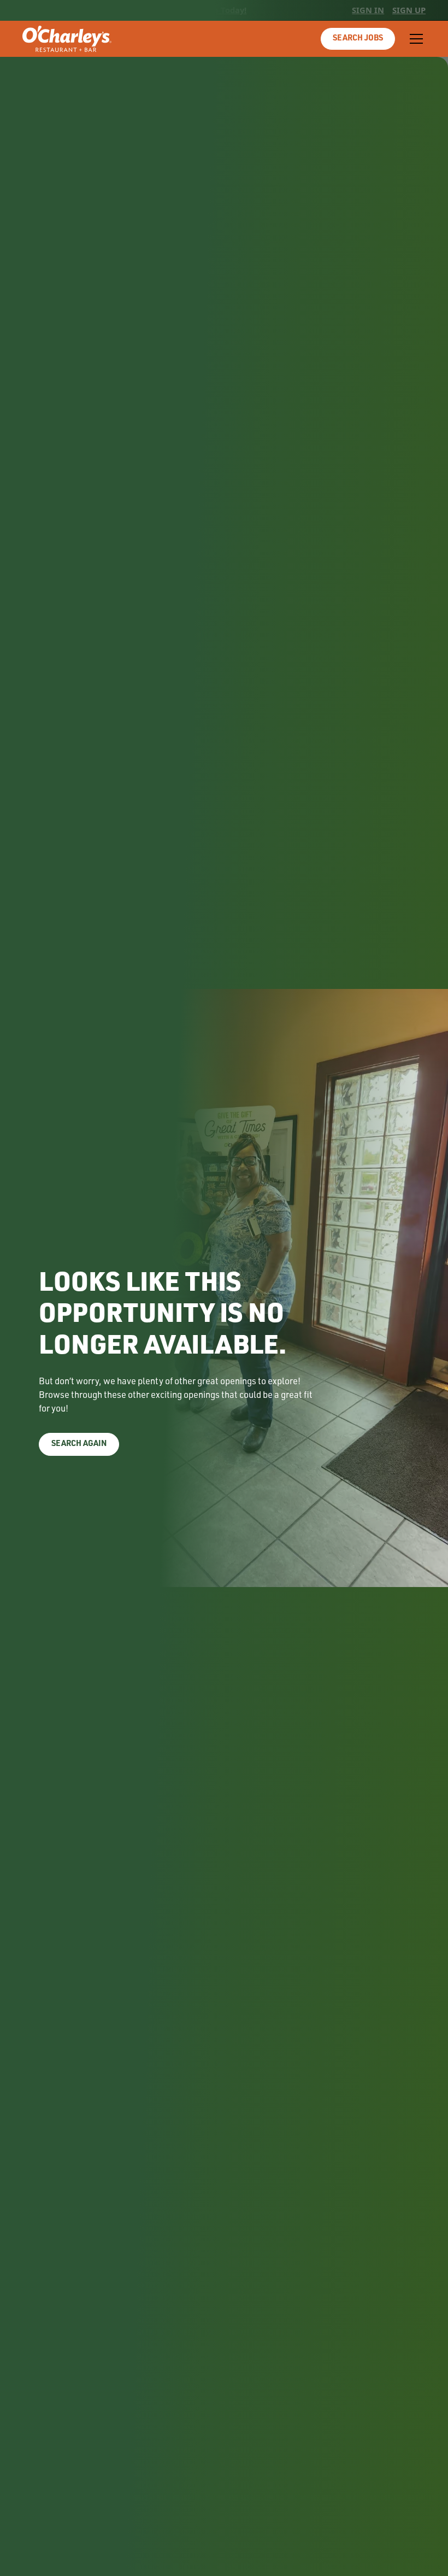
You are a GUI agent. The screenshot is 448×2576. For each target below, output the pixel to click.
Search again (79, 1444)
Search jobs (358, 39)
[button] (414, 39)
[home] (67, 39)
